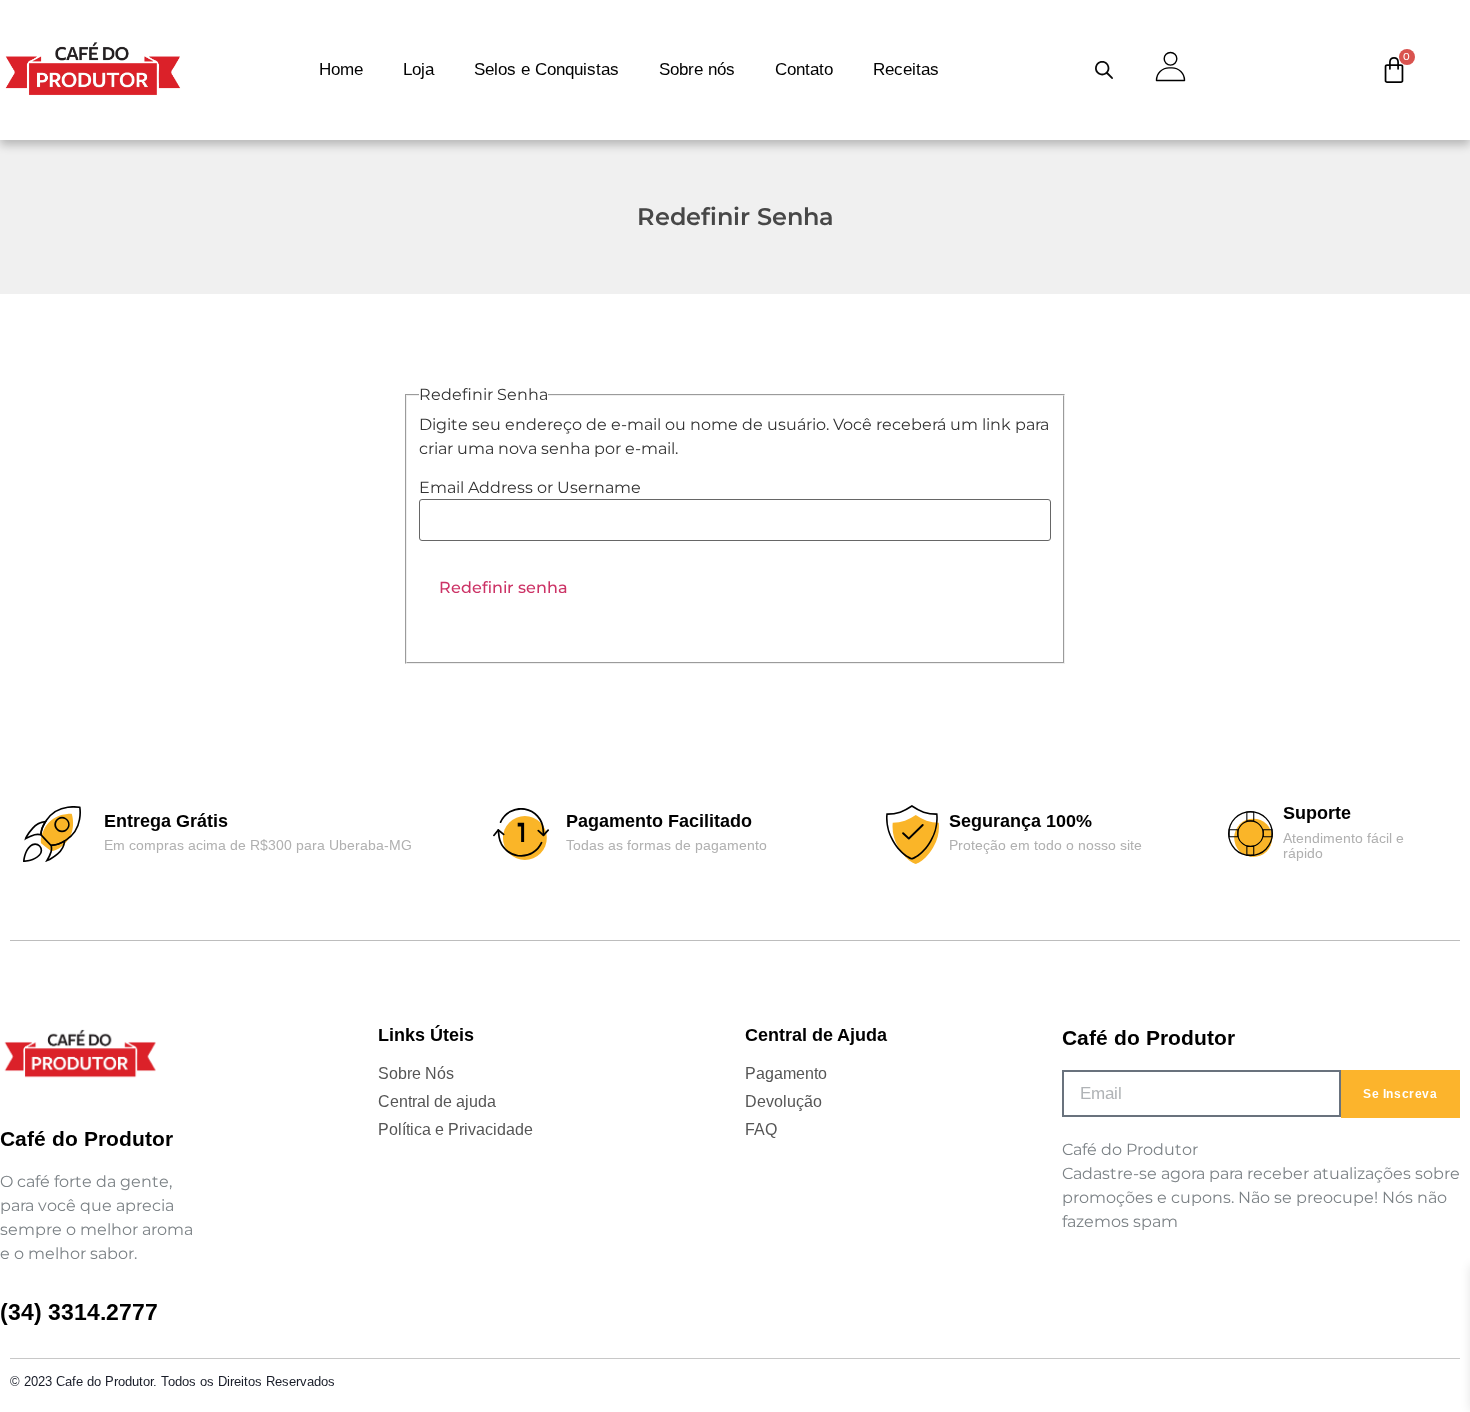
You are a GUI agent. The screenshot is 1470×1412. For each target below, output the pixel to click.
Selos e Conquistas (546, 69)
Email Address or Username (530, 488)
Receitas (906, 69)
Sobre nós (697, 69)
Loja (418, 69)
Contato (804, 69)
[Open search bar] (1104, 70)
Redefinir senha (503, 587)
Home (341, 69)
